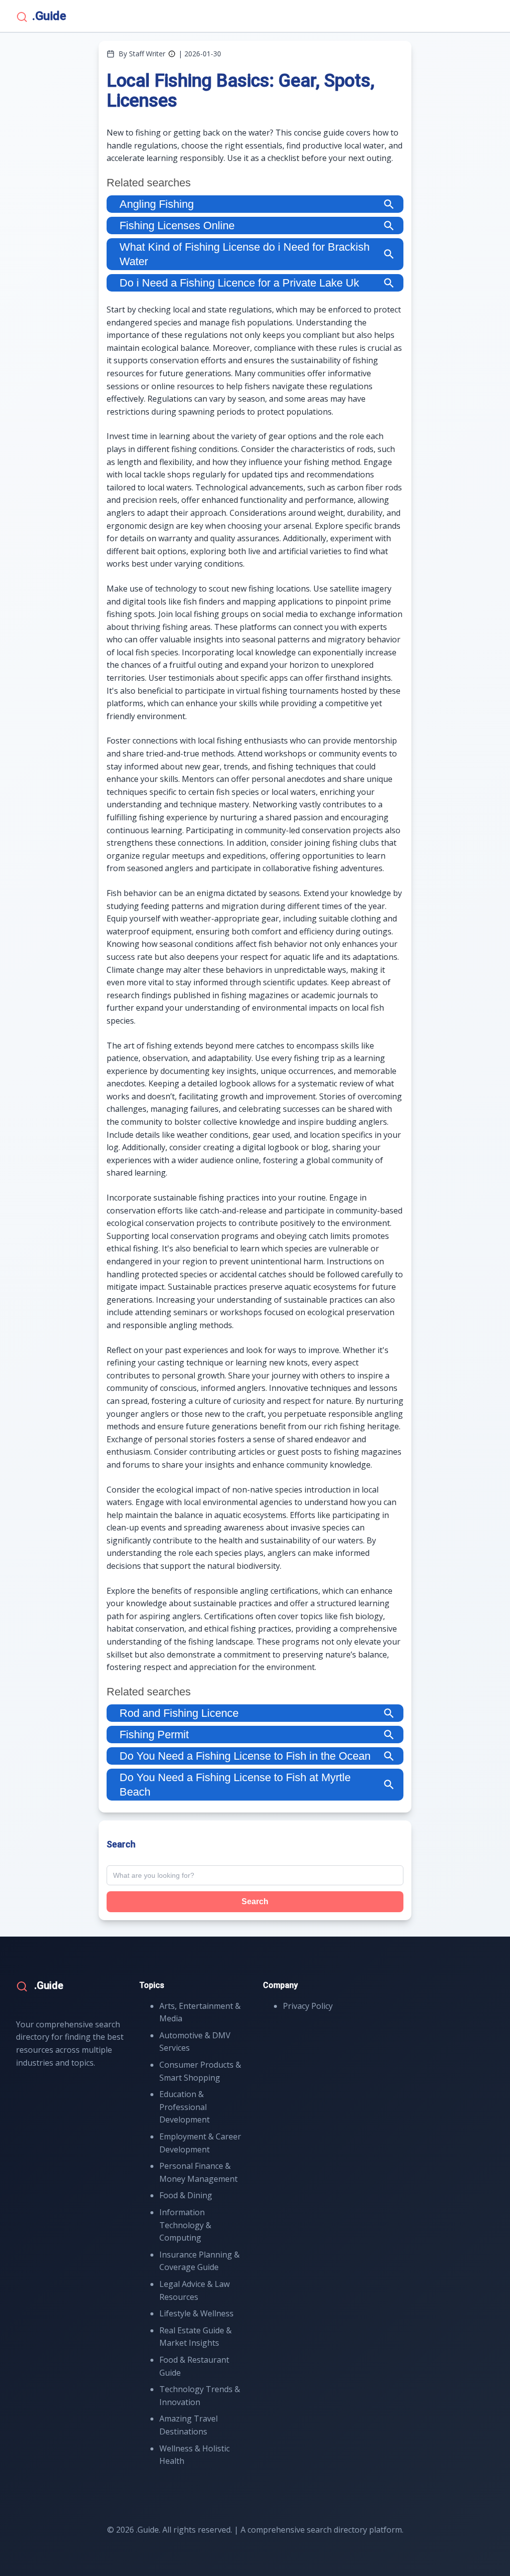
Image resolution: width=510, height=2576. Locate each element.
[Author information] (172, 54)
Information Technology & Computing (185, 2225)
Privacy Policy (308, 2006)
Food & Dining (186, 2195)
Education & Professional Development (185, 2107)
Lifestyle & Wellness (196, 2313)
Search (255, 1901)
